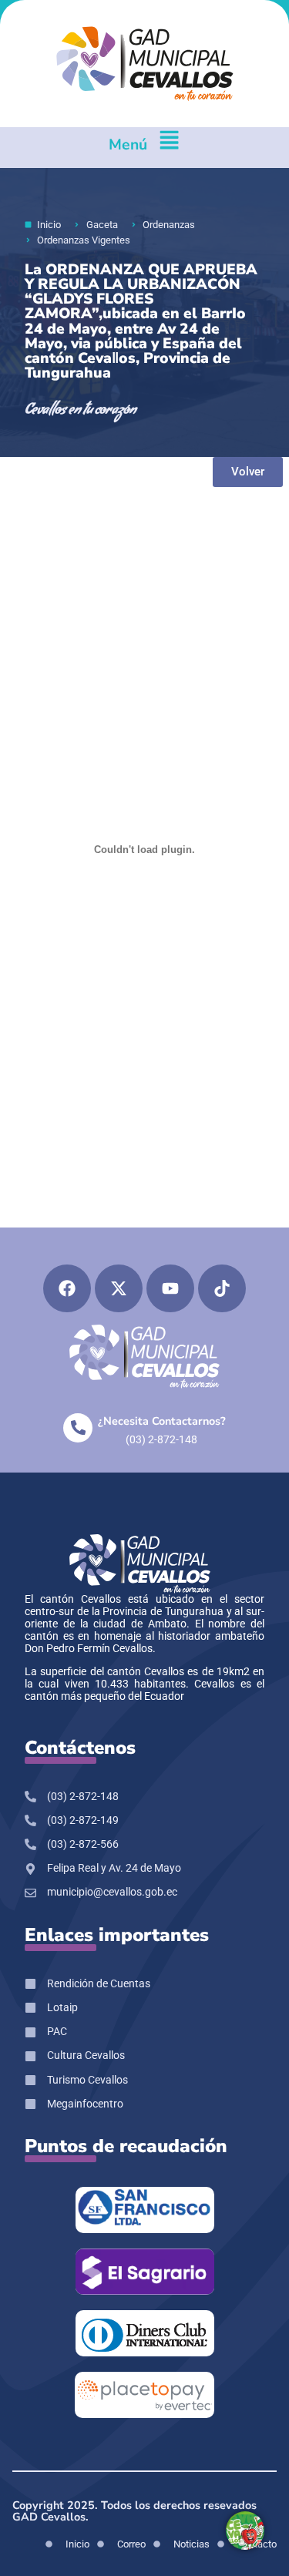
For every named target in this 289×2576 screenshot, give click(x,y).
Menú (128, 144)
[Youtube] (170, 1288)
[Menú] (169, 148)
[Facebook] (67, 1288)
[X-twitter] (119, 1288)
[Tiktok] (222, 1288)
